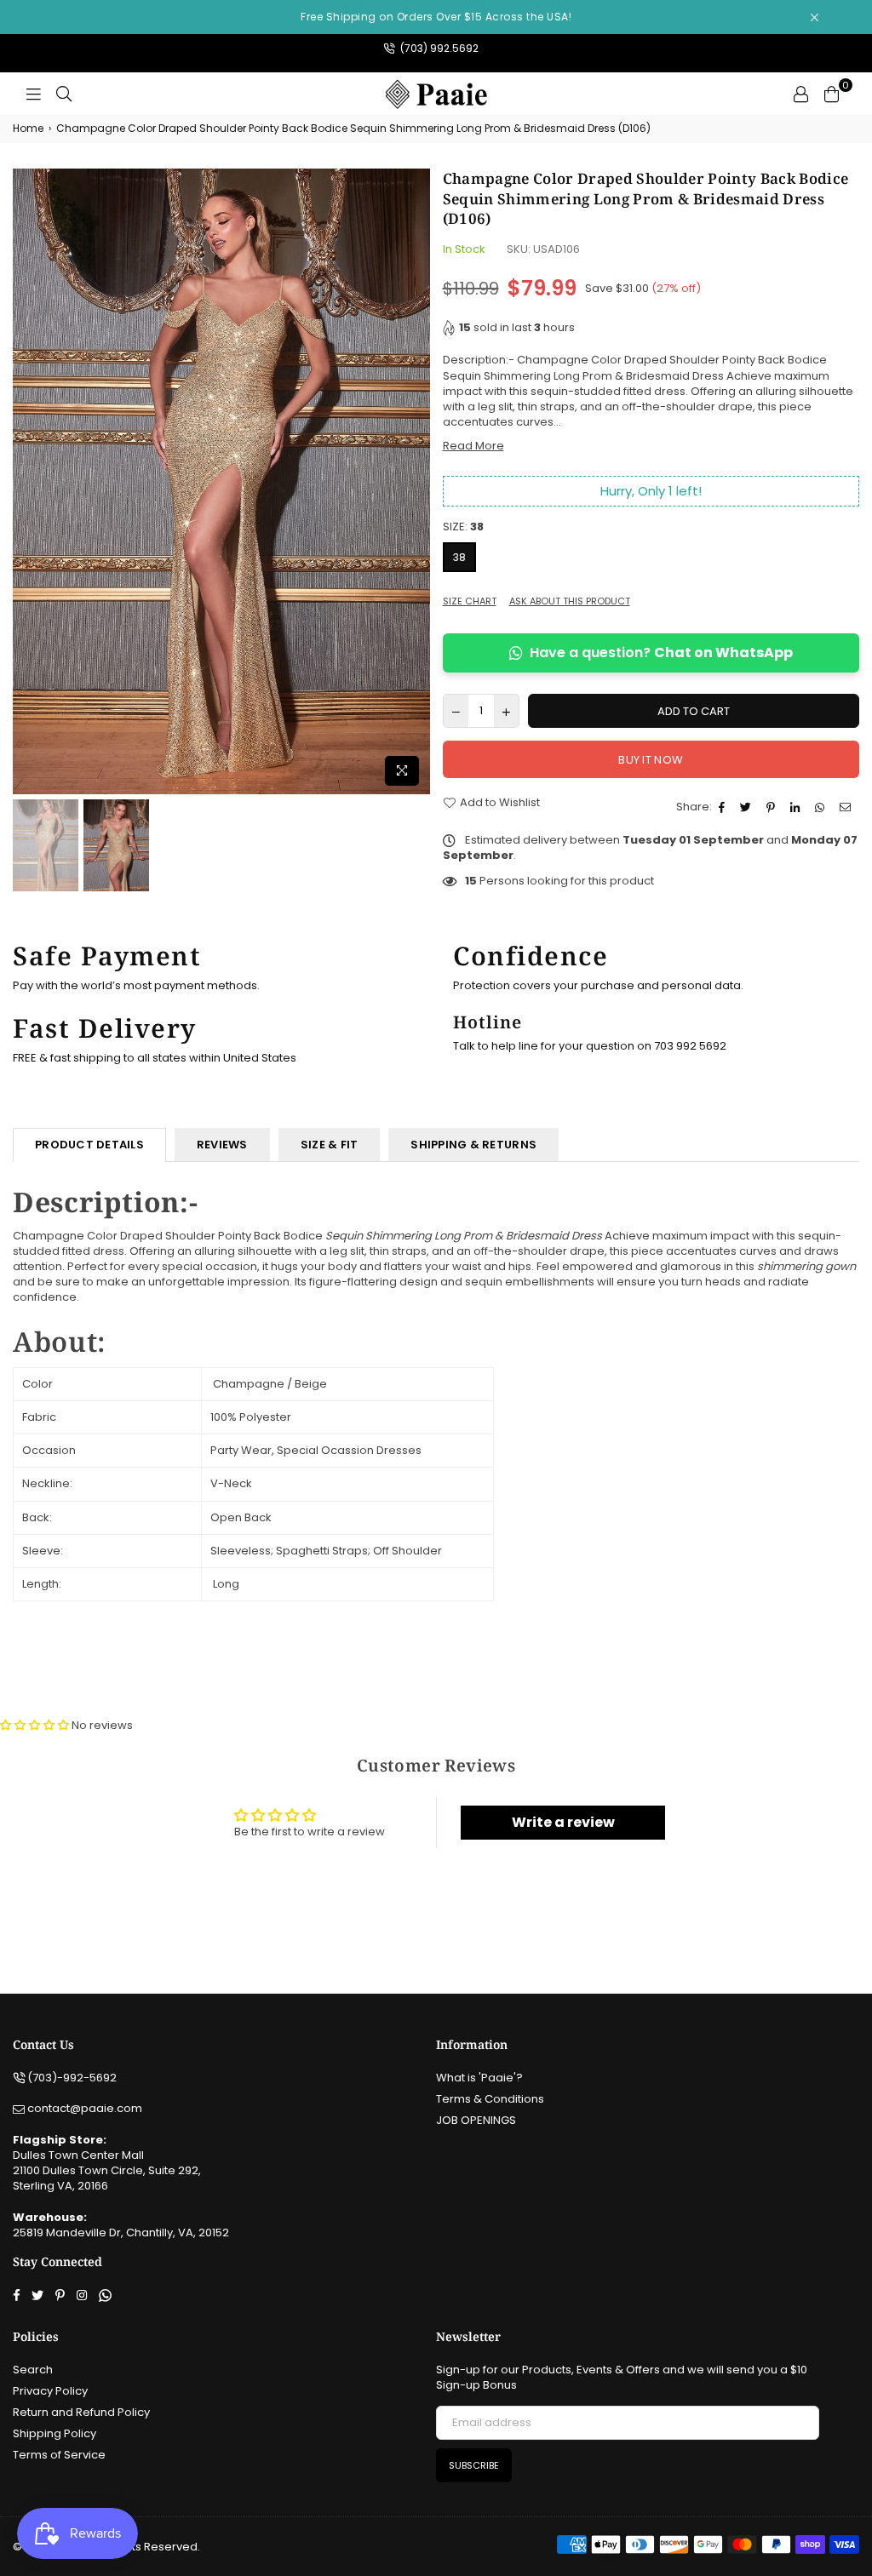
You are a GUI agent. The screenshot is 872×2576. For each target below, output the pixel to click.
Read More (473, 446)
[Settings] (800, 94)
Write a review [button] (563, 1822)
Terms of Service (59, 2455)
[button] (36, 1725)
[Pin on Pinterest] (773, 807)
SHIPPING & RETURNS (473, 1145)
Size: (463, 527)
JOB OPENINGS (476, 2120)
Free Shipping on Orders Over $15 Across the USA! (436, 17)
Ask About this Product (570, 601)
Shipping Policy (54, 2433)
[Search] (64, 94)
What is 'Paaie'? (479, 2078)
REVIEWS (222, 1145)
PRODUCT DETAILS (89, 1145)
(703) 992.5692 (438, 48)
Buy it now (651, 760)
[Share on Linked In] (797, 807)
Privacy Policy (50, 2391)
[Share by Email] (847, 807)
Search (33, 2370)
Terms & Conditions (490, 2099)
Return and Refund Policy (81, 2412)
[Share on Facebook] (724, 807)
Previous (28, 481)
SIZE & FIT (330, 1145)
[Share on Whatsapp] (822, 807)
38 (459, 557)
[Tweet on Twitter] (748, 807)
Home (28, 129)
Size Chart (470, 601)
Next (415, 481)
